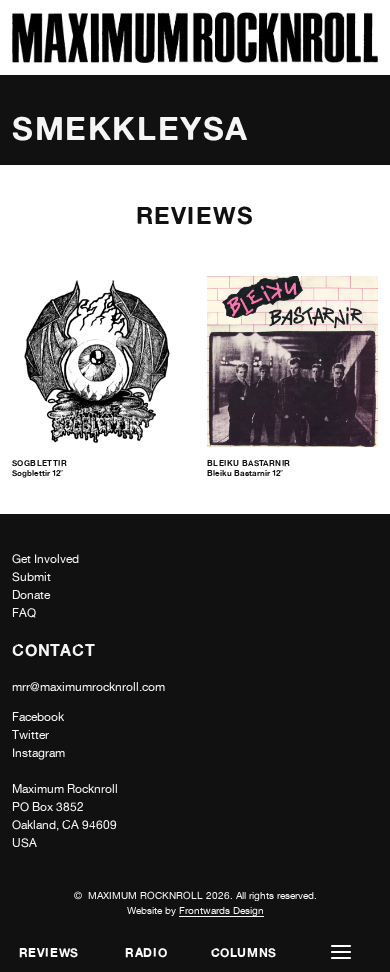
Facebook (38, 717)
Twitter (30, 735)
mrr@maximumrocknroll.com (88, 687)
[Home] (195, 57)
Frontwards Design (221, 910)
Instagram (38, 753)
